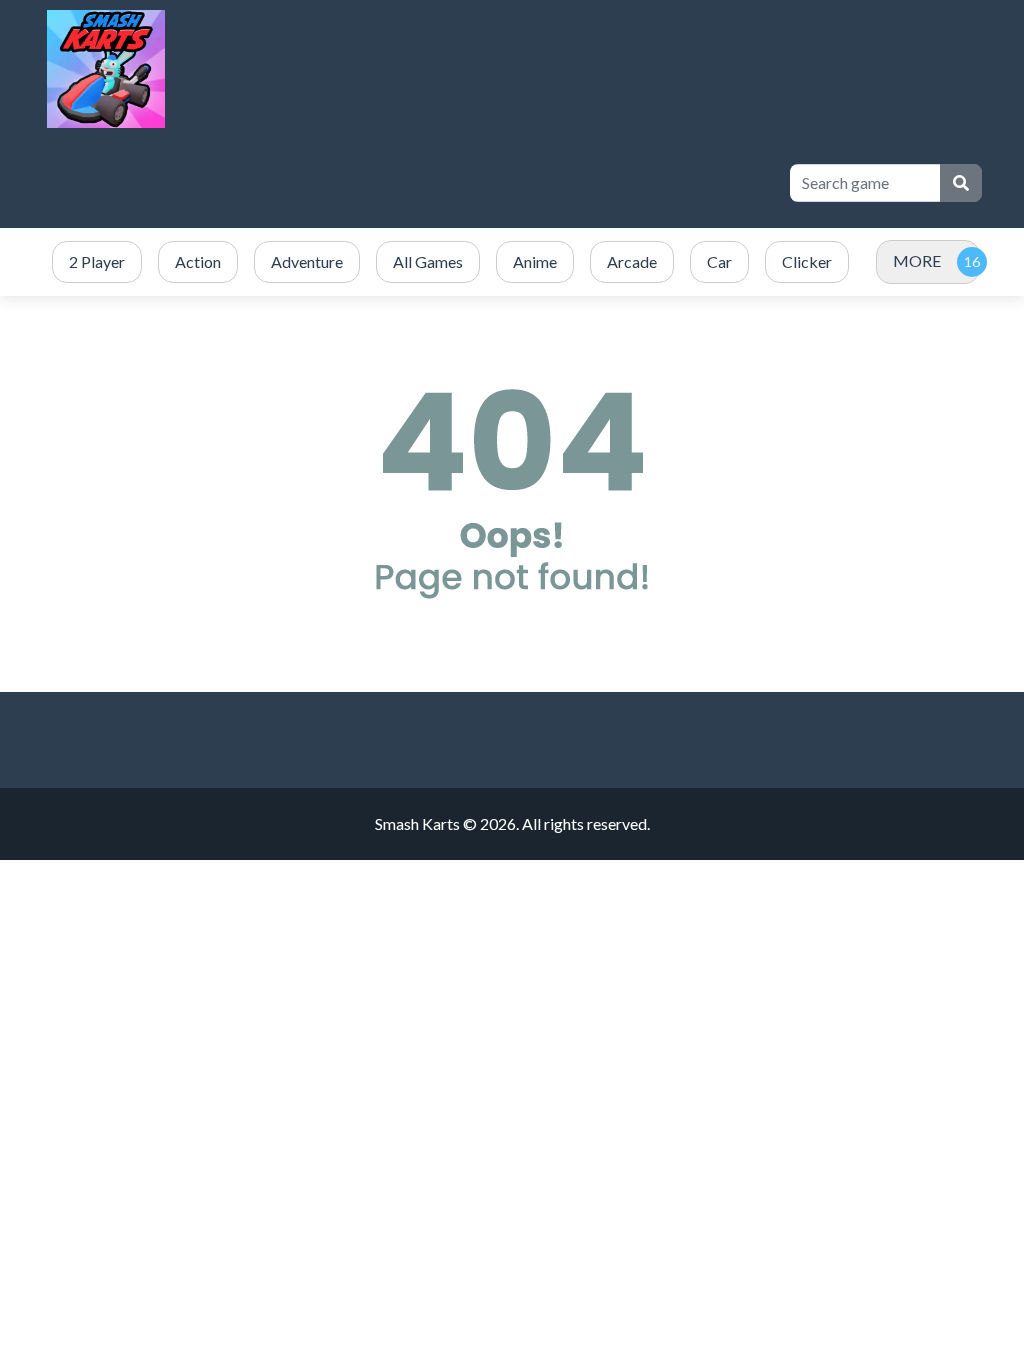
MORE (917, 260)
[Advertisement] (406, 183)
